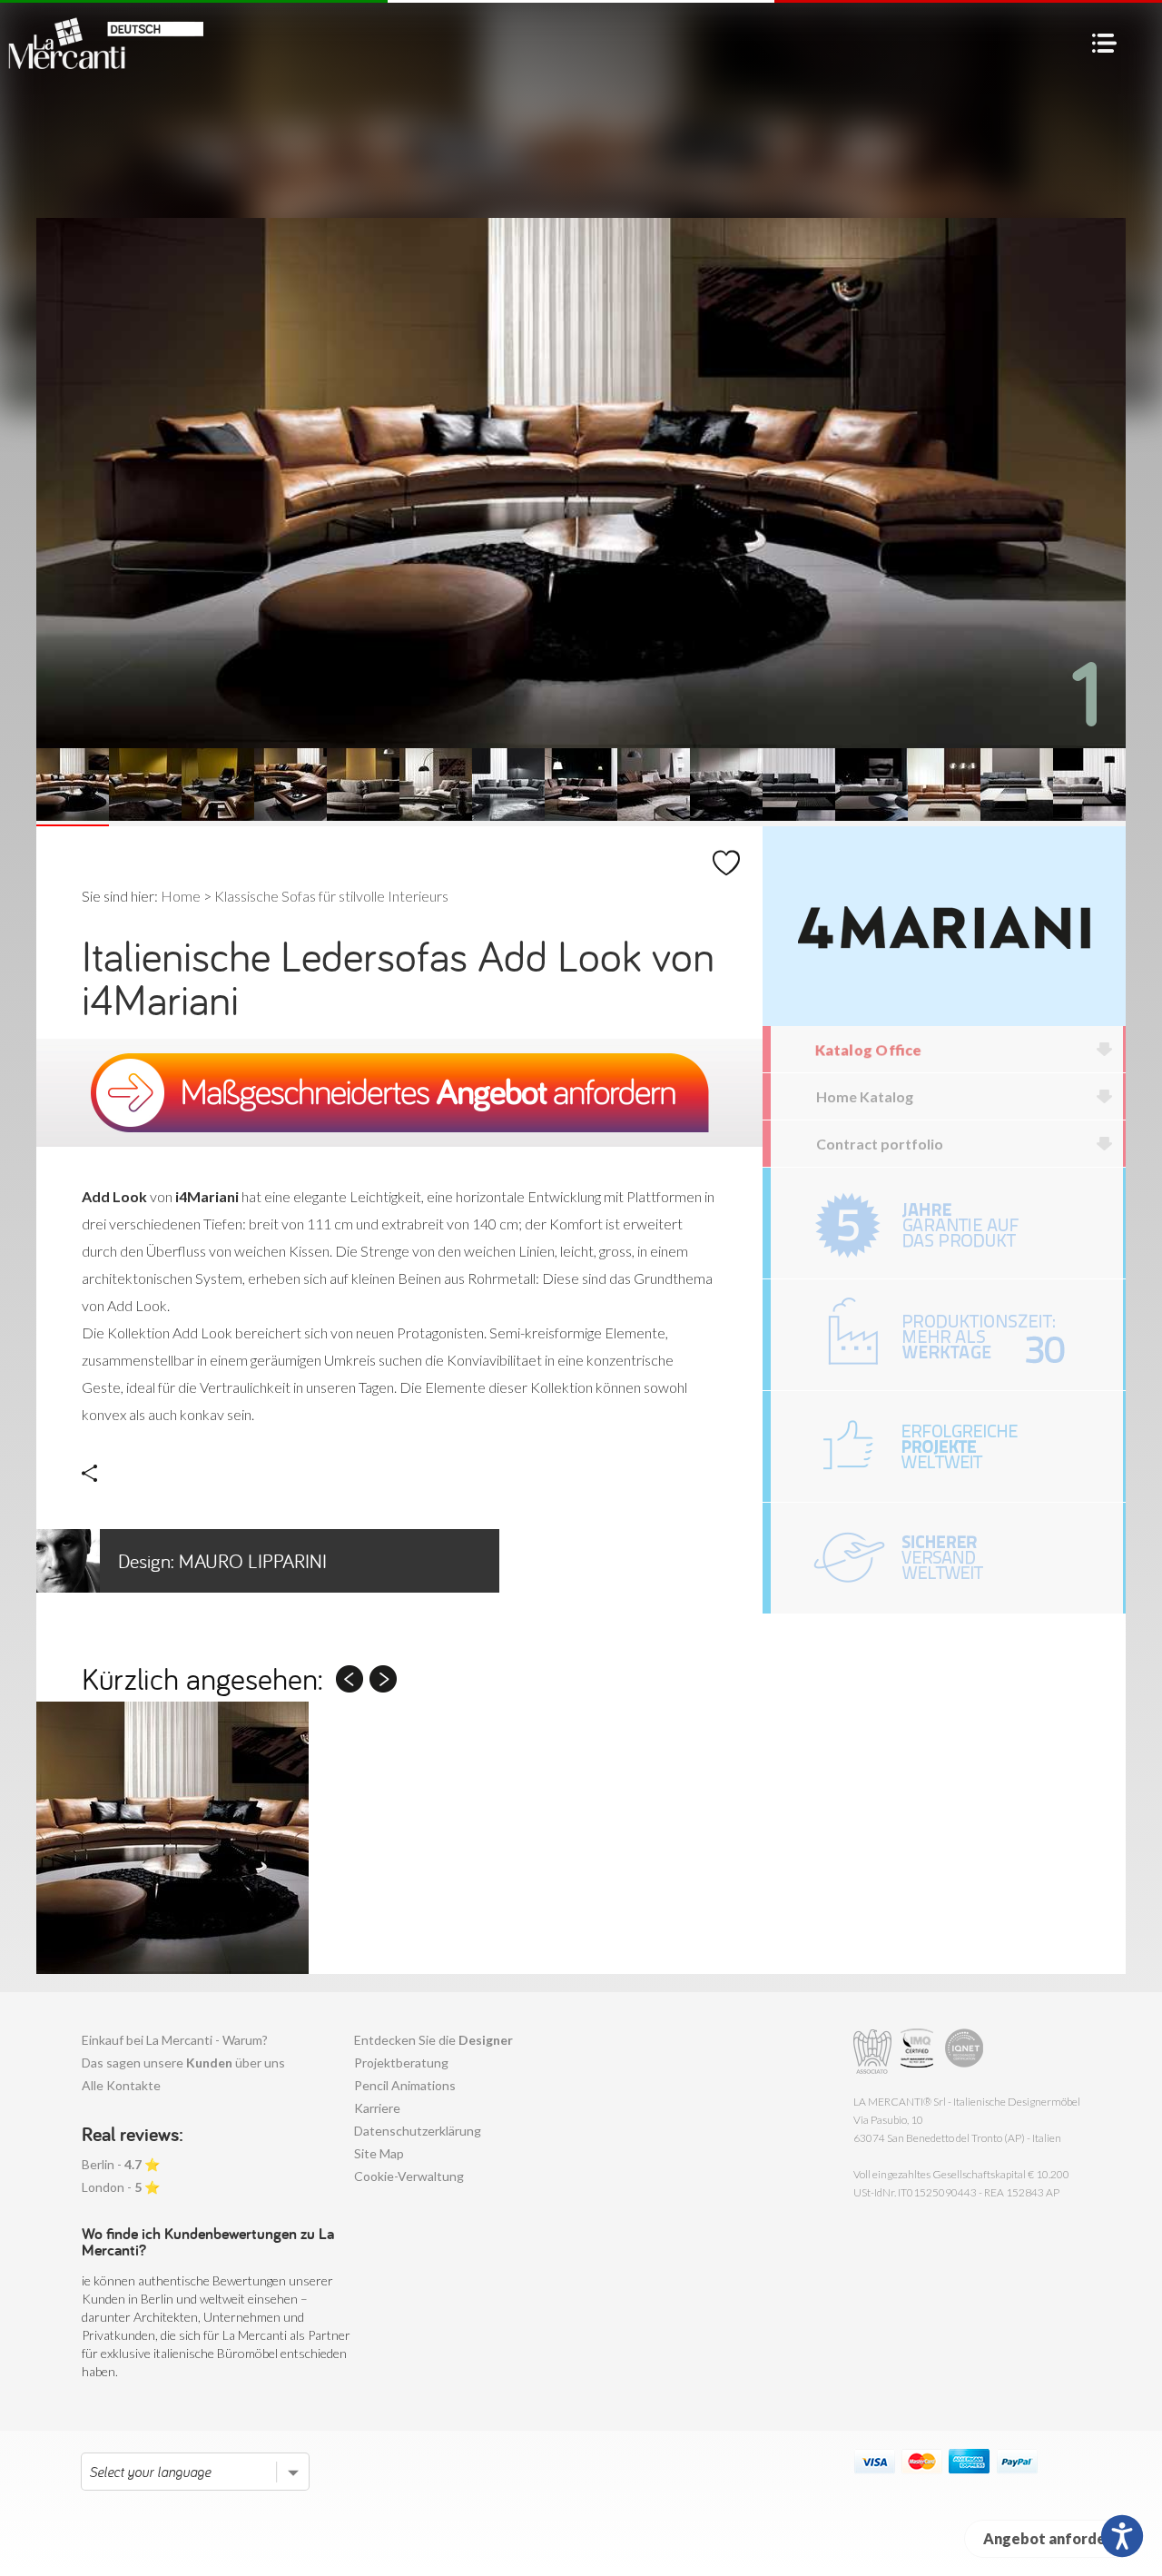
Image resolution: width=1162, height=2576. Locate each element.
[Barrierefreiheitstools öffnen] (1122, 2536)
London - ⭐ (121, 2187)
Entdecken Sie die (433, 2040)
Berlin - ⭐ (121, 2164)
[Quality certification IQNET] (965, 2052)
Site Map (379, 2153)
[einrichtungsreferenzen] (947, 1446)
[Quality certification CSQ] (919, 2052)
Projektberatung (401, 2063)
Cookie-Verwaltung (409, 2176)
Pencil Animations (405, 2085)
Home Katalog (865, 1096)
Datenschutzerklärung (418, 2131)
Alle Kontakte (121, 2085)
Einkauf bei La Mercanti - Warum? (175, 2040)
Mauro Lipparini (222, 1561)
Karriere (377, 2108)
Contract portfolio (880, 1144)
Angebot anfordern (1052, 2538)
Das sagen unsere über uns (183, 2063)
